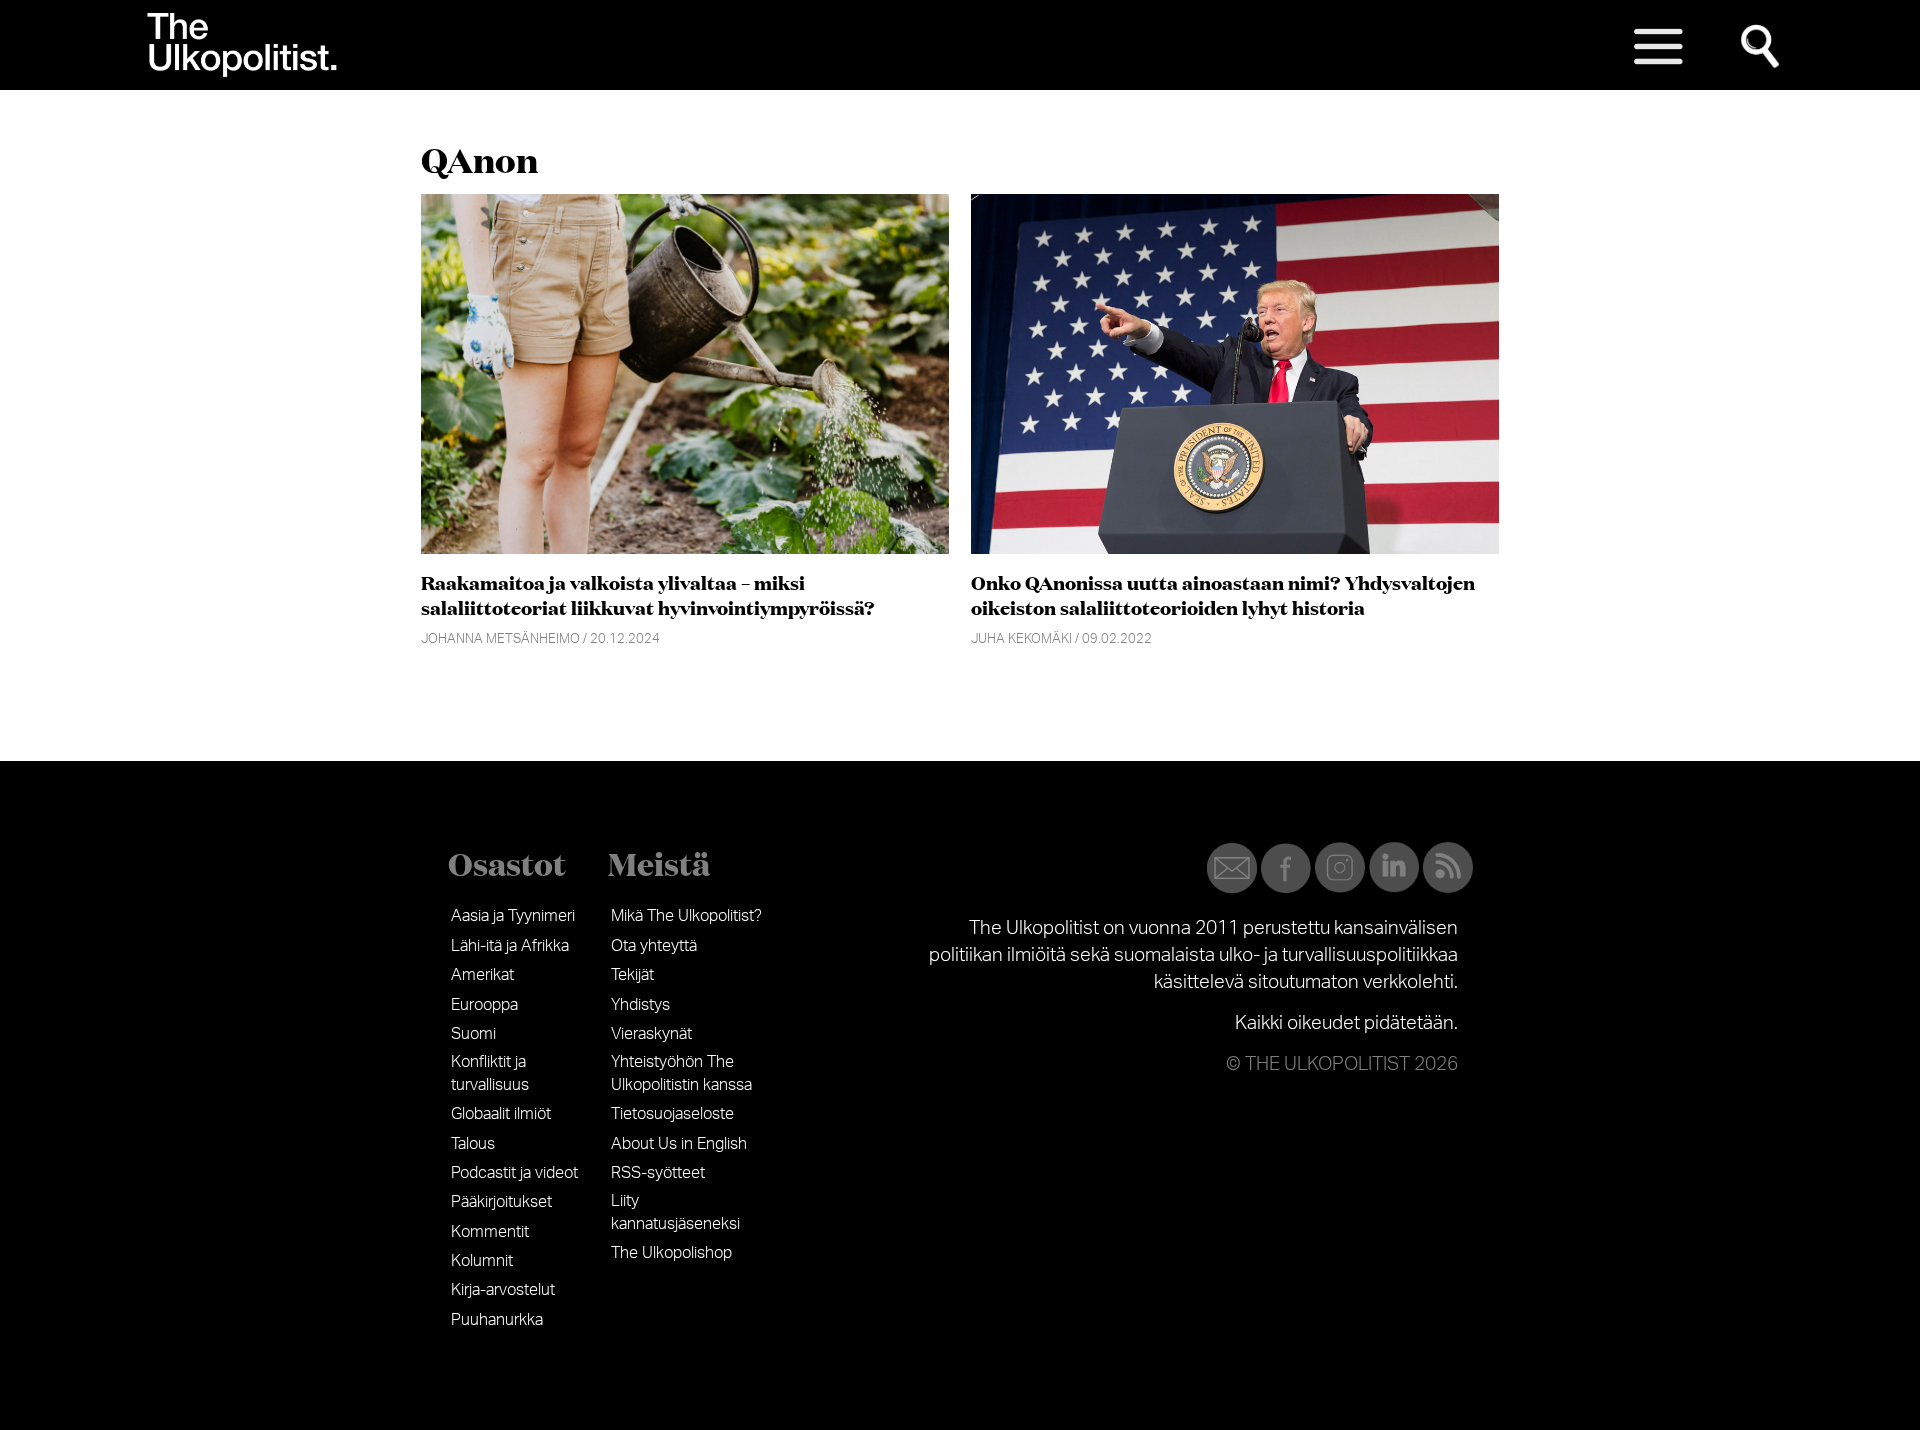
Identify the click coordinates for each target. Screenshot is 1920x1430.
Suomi (473, 1034)
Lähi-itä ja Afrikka (510, 946)
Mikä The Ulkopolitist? (686, 916)
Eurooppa (484, 1005)
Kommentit (490, 1232)
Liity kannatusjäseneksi (675, 1212)
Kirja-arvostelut (503, 1290)
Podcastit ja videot (514, 1173)
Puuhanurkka (497, 1320)
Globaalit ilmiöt (501, 1114)
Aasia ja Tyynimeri (513, 916)
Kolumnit (482, 1261)
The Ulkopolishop (671, 1253)
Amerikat (482, 975)
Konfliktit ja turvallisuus (490, 1073)
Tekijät (632, 975)
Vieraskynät (651, 1034)
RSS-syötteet (658, 1173)
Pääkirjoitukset (501, 1202)
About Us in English (679, 1144)
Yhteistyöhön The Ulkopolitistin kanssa (681, 1073)
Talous (473, 1144)
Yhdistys (640, 1005)
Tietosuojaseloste (672, 1114)
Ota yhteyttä (654, 946)
